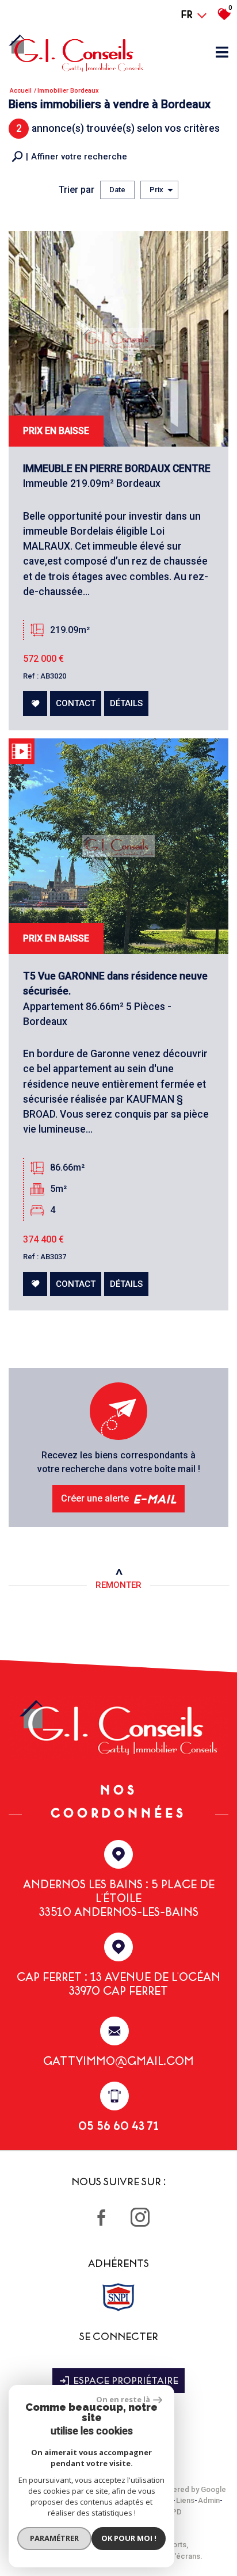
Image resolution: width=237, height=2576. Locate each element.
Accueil (21, 91)
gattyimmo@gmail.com (118, 2061)
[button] (69, 157)
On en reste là (123, 2399)
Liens (185, 2500)
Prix (156, 190)
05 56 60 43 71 (118, 2126)
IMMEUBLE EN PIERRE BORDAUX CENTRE (117, 468)
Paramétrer (54, 2538)
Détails (126, 703)
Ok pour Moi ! (129, 2538)
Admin (209, 2500)
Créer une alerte (119, 1498)
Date (117, 190)
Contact (76, 703)
